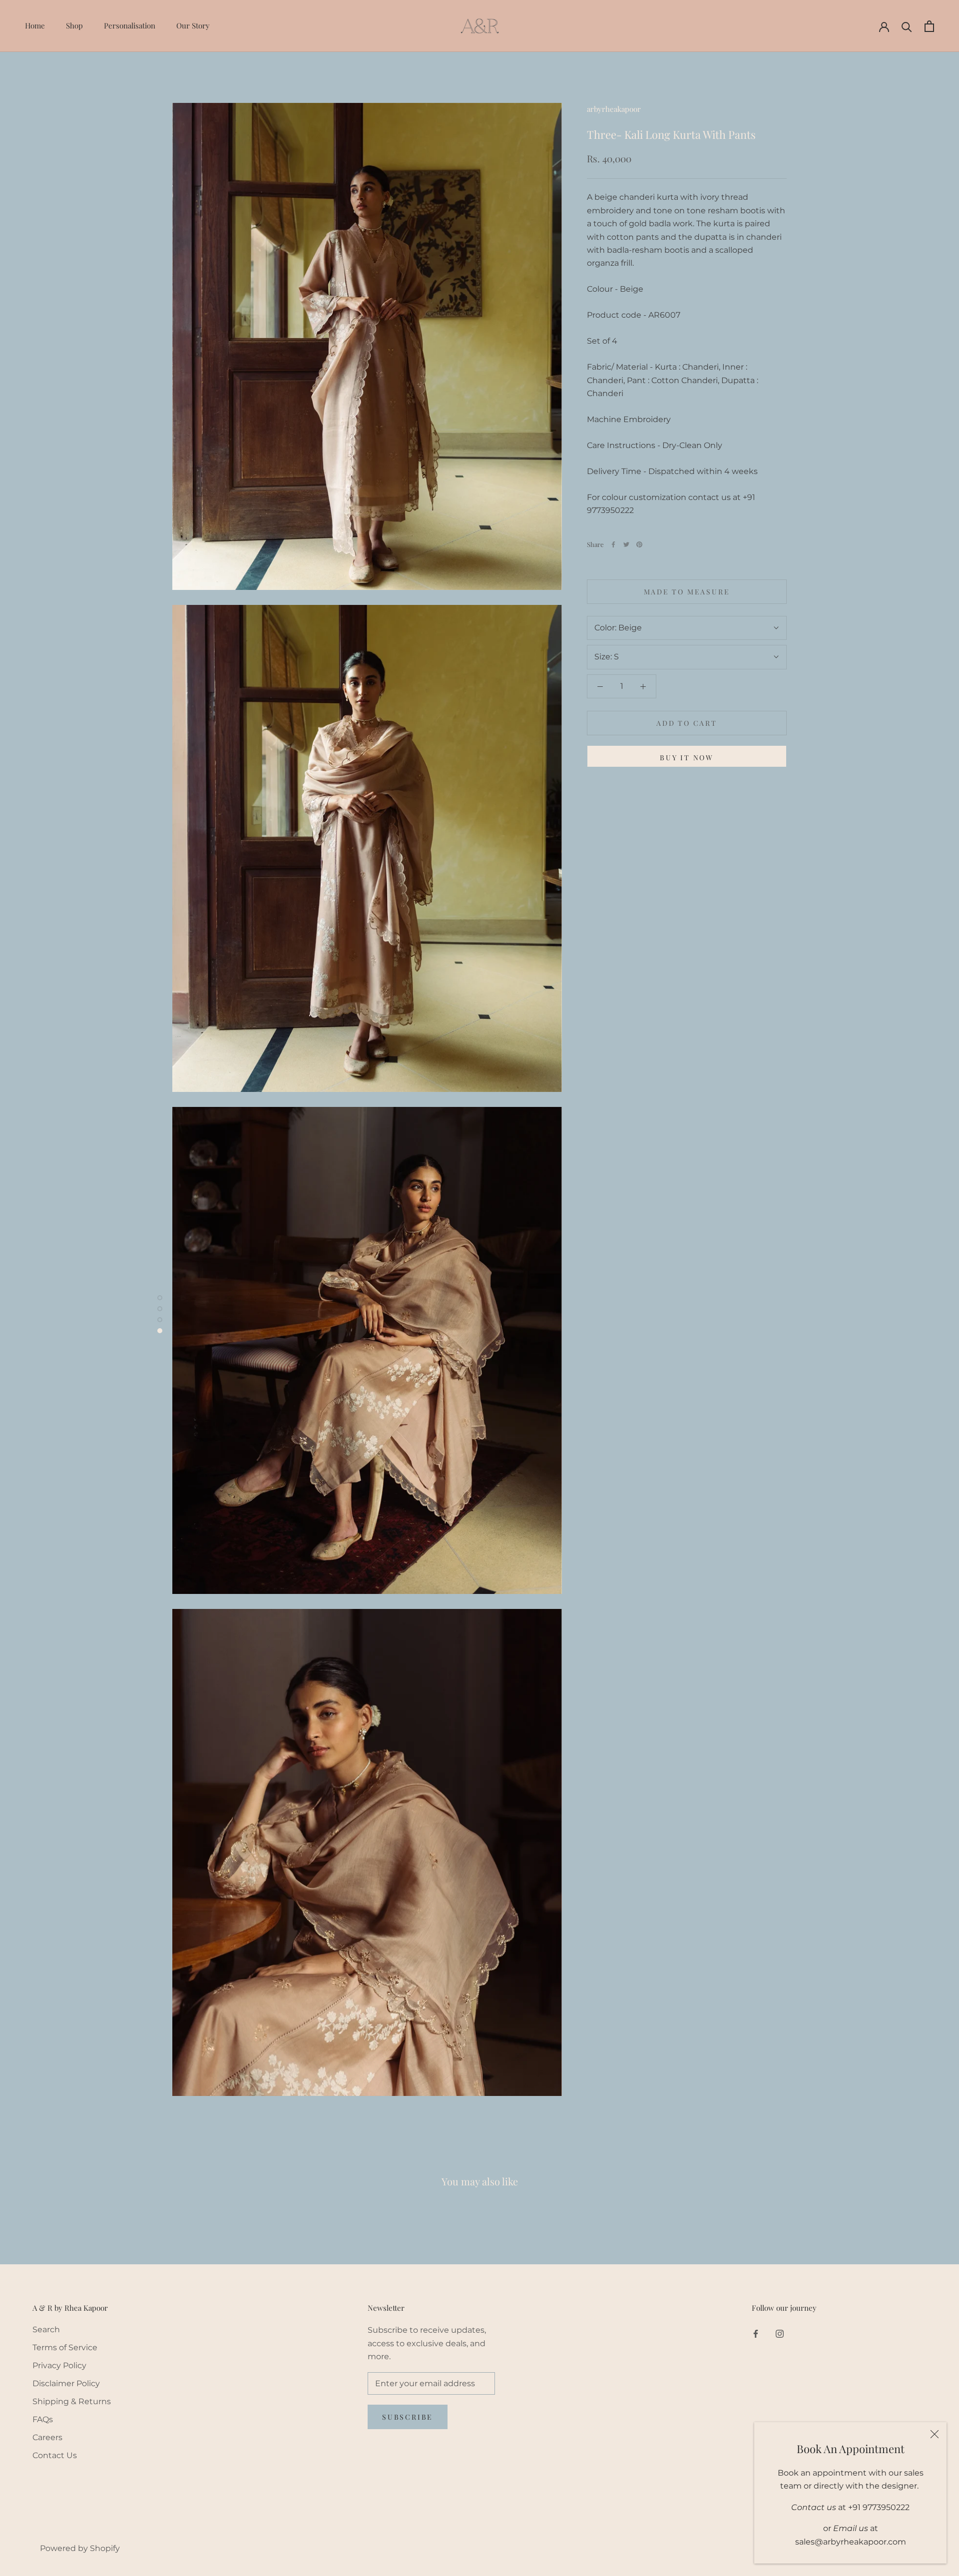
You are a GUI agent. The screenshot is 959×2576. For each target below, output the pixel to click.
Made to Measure (687, 592)
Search (46, 2329)
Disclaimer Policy (66, 2383)
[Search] (907, 26)
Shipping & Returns (72, 2401)
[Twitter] (626, 544)
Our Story (193, 25)
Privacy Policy (59, 2365)
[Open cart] (929, 26)
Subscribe (408, 2417)
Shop (74, 25)
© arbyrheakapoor (67, 2533)
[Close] (935, 2434)
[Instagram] (780, 2333)
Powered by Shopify (80, 2548)
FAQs (43, 2419)
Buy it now (687, 758)
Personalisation (130, 25)
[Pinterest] (639, 544)
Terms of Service (65, 2347)
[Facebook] (613, 544)
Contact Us (55, 2455)
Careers (47, 2437)
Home (35, 25)
